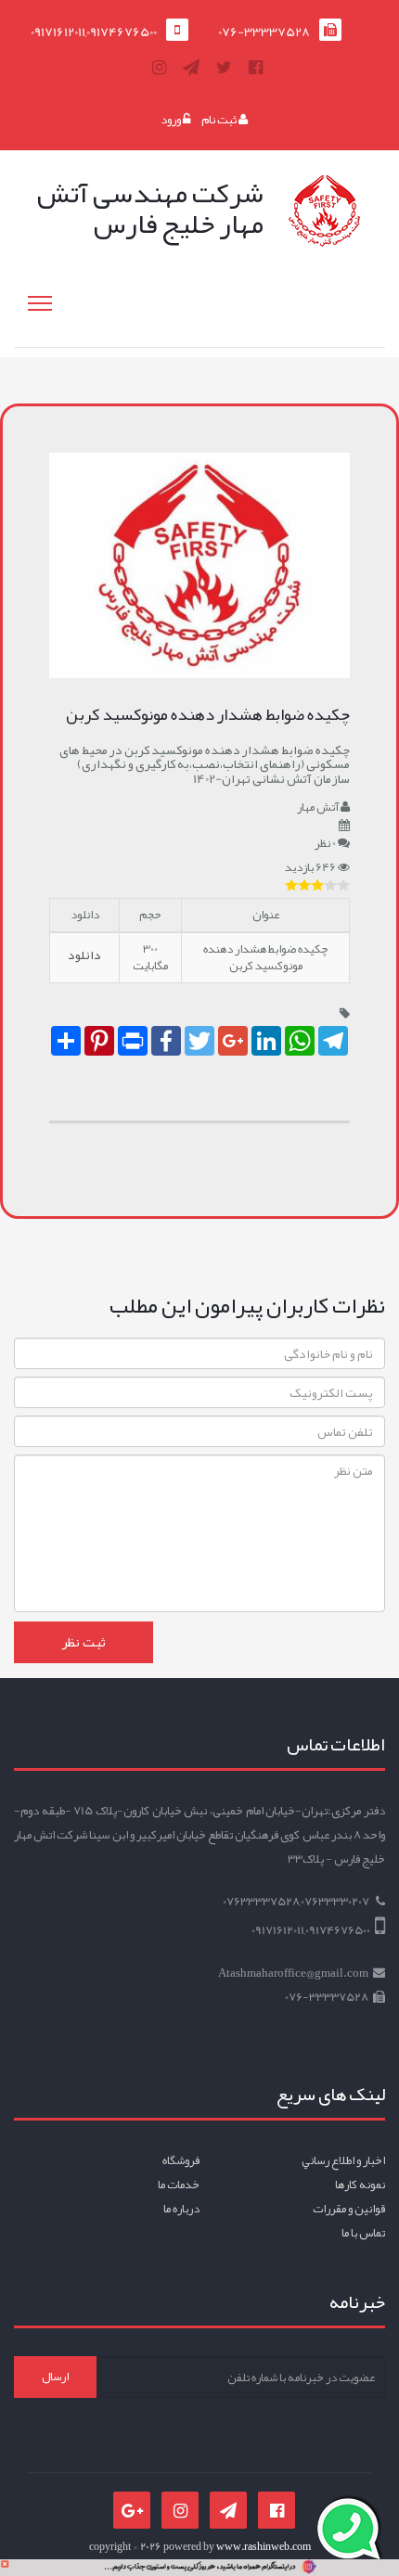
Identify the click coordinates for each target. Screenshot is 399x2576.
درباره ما (181, 2209)
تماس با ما (363, 2233)
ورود (172, 120)
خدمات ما (179, 2185)
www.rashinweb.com (264, 2546)
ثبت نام (220, 120)
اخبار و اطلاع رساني (343, 2160)
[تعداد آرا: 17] (291, 885)
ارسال (55, 2377)
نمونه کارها (360, 2185)
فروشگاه (181, 2160)
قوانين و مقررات (349, 2209)
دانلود (84, 955)
